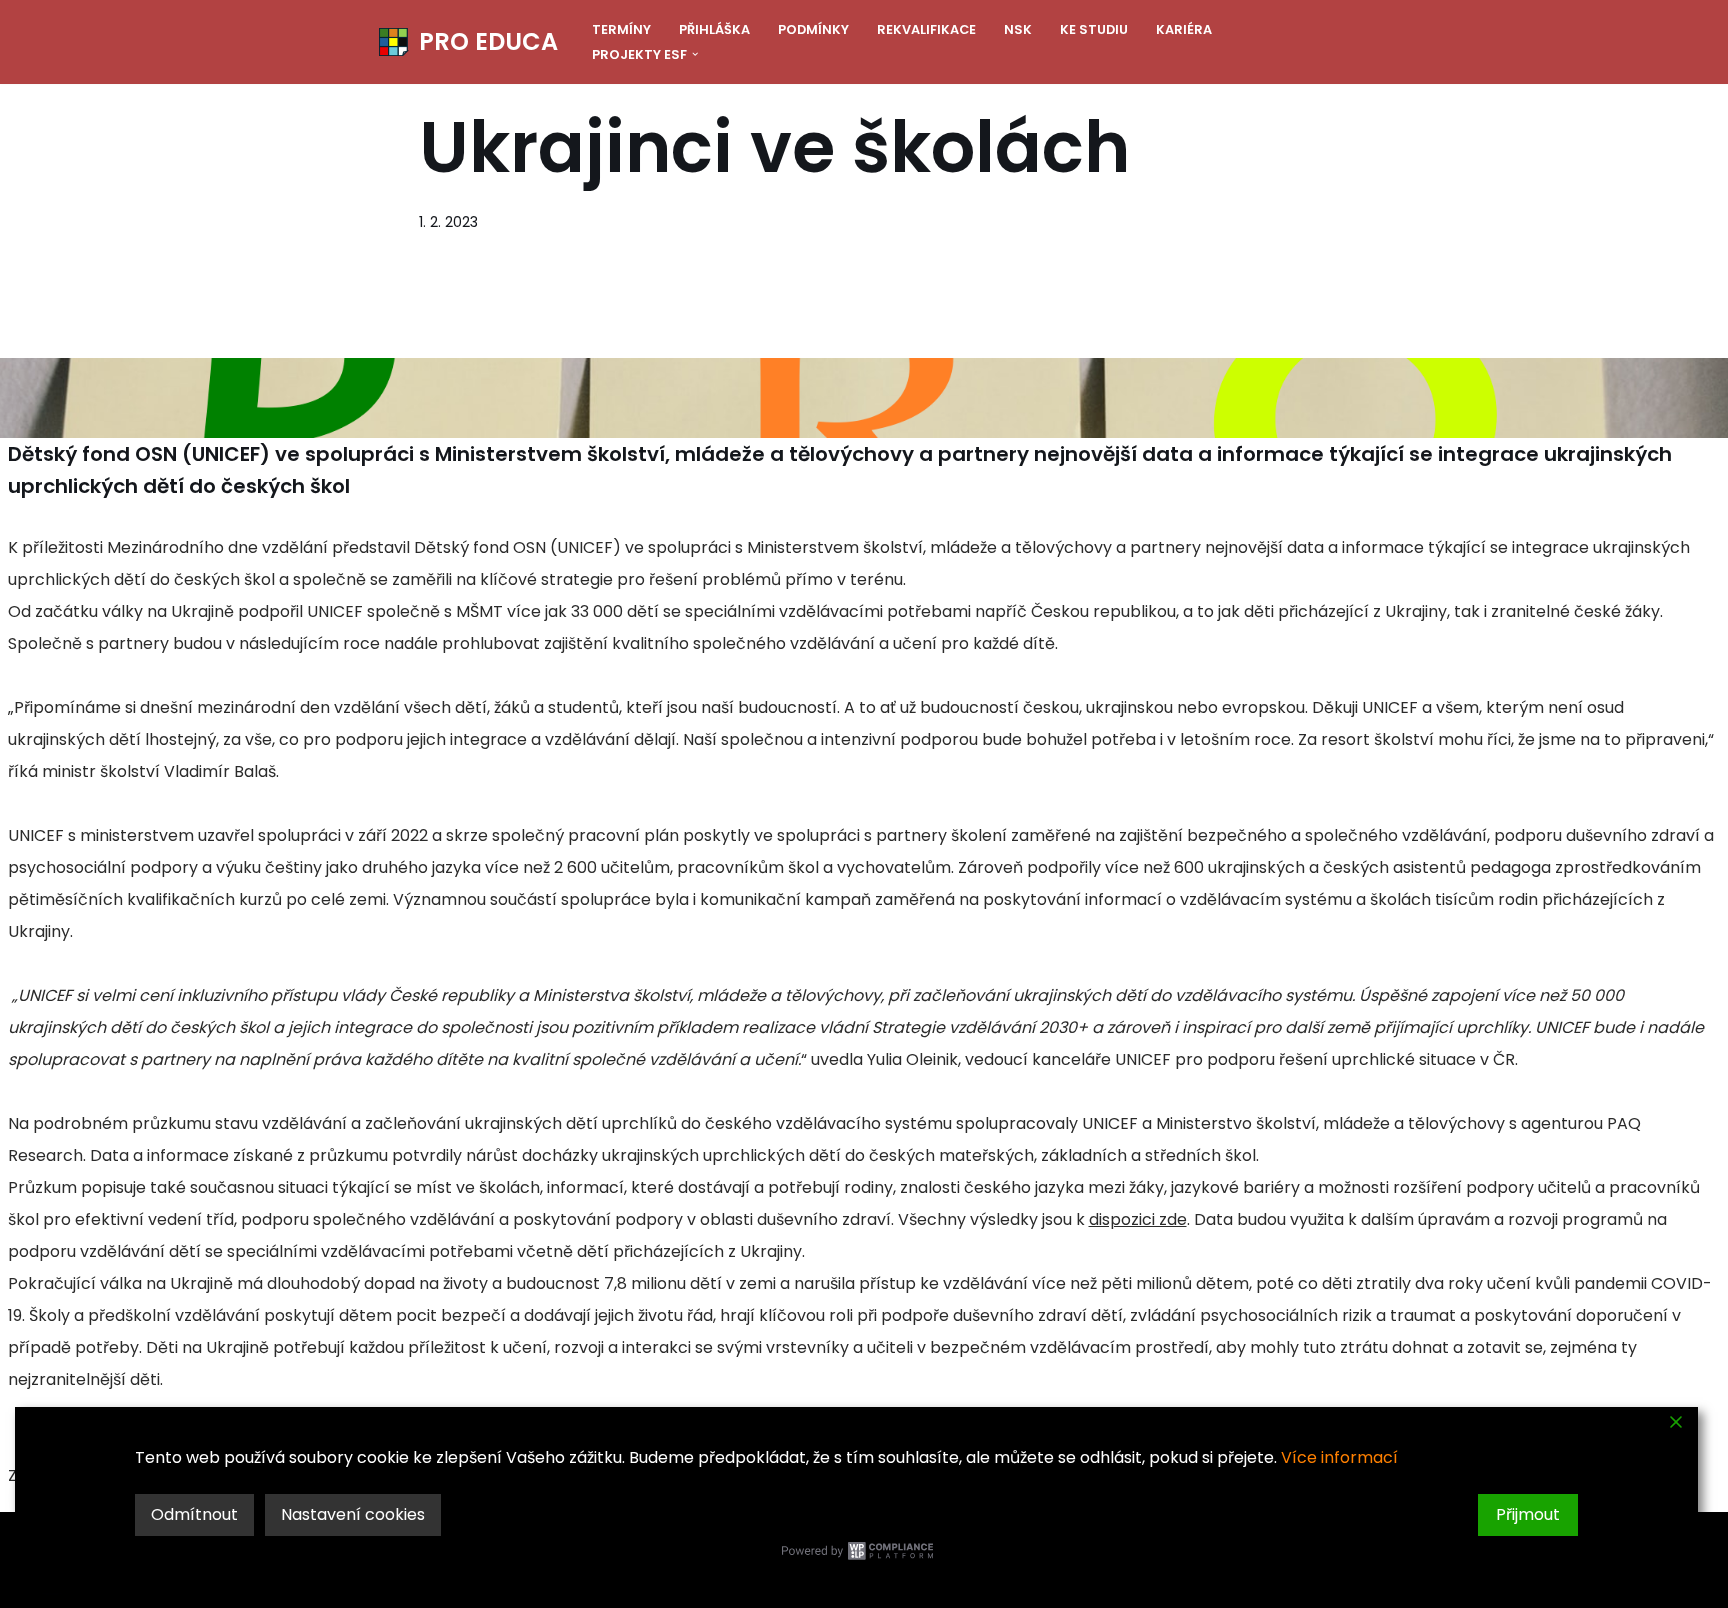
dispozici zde (1138, 1219)
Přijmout (1528, 1514)
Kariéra (1184, 29)
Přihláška (714, 29)
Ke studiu (1094, 29)
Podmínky (813, 29)
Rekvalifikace (926, 29)
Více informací (1339, 1457)
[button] (695, 54)
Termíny (621, 29)
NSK (1018, 29)
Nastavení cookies (353, 1514)
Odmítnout (194, 1514)
